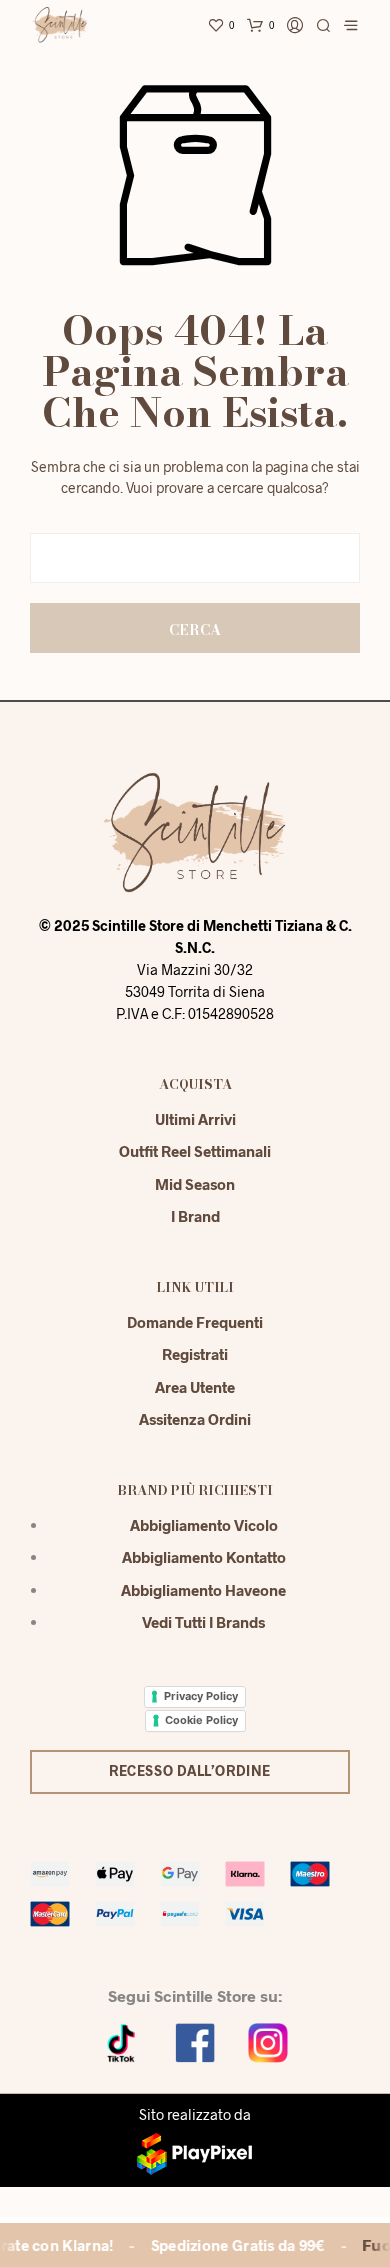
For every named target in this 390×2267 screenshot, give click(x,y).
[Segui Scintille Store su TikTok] (122, 2040)
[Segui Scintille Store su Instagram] (268, 2040)
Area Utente (195, 1387)
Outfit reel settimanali (195, 1151)
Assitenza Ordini (195, 1419)
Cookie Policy (201, 1720)
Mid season (195, 1184)
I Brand (195, 1216)
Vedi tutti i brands (203, 1622)
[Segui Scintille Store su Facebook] (195, 2040)
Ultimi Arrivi (195, 1119)
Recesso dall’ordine (190, 1770)
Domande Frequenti (195, 1322)
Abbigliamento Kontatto (204, 1557)
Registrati (195, 1354)
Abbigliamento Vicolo (204, 1525)
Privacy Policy (201, 1696)
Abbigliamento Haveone (203, 1590)
